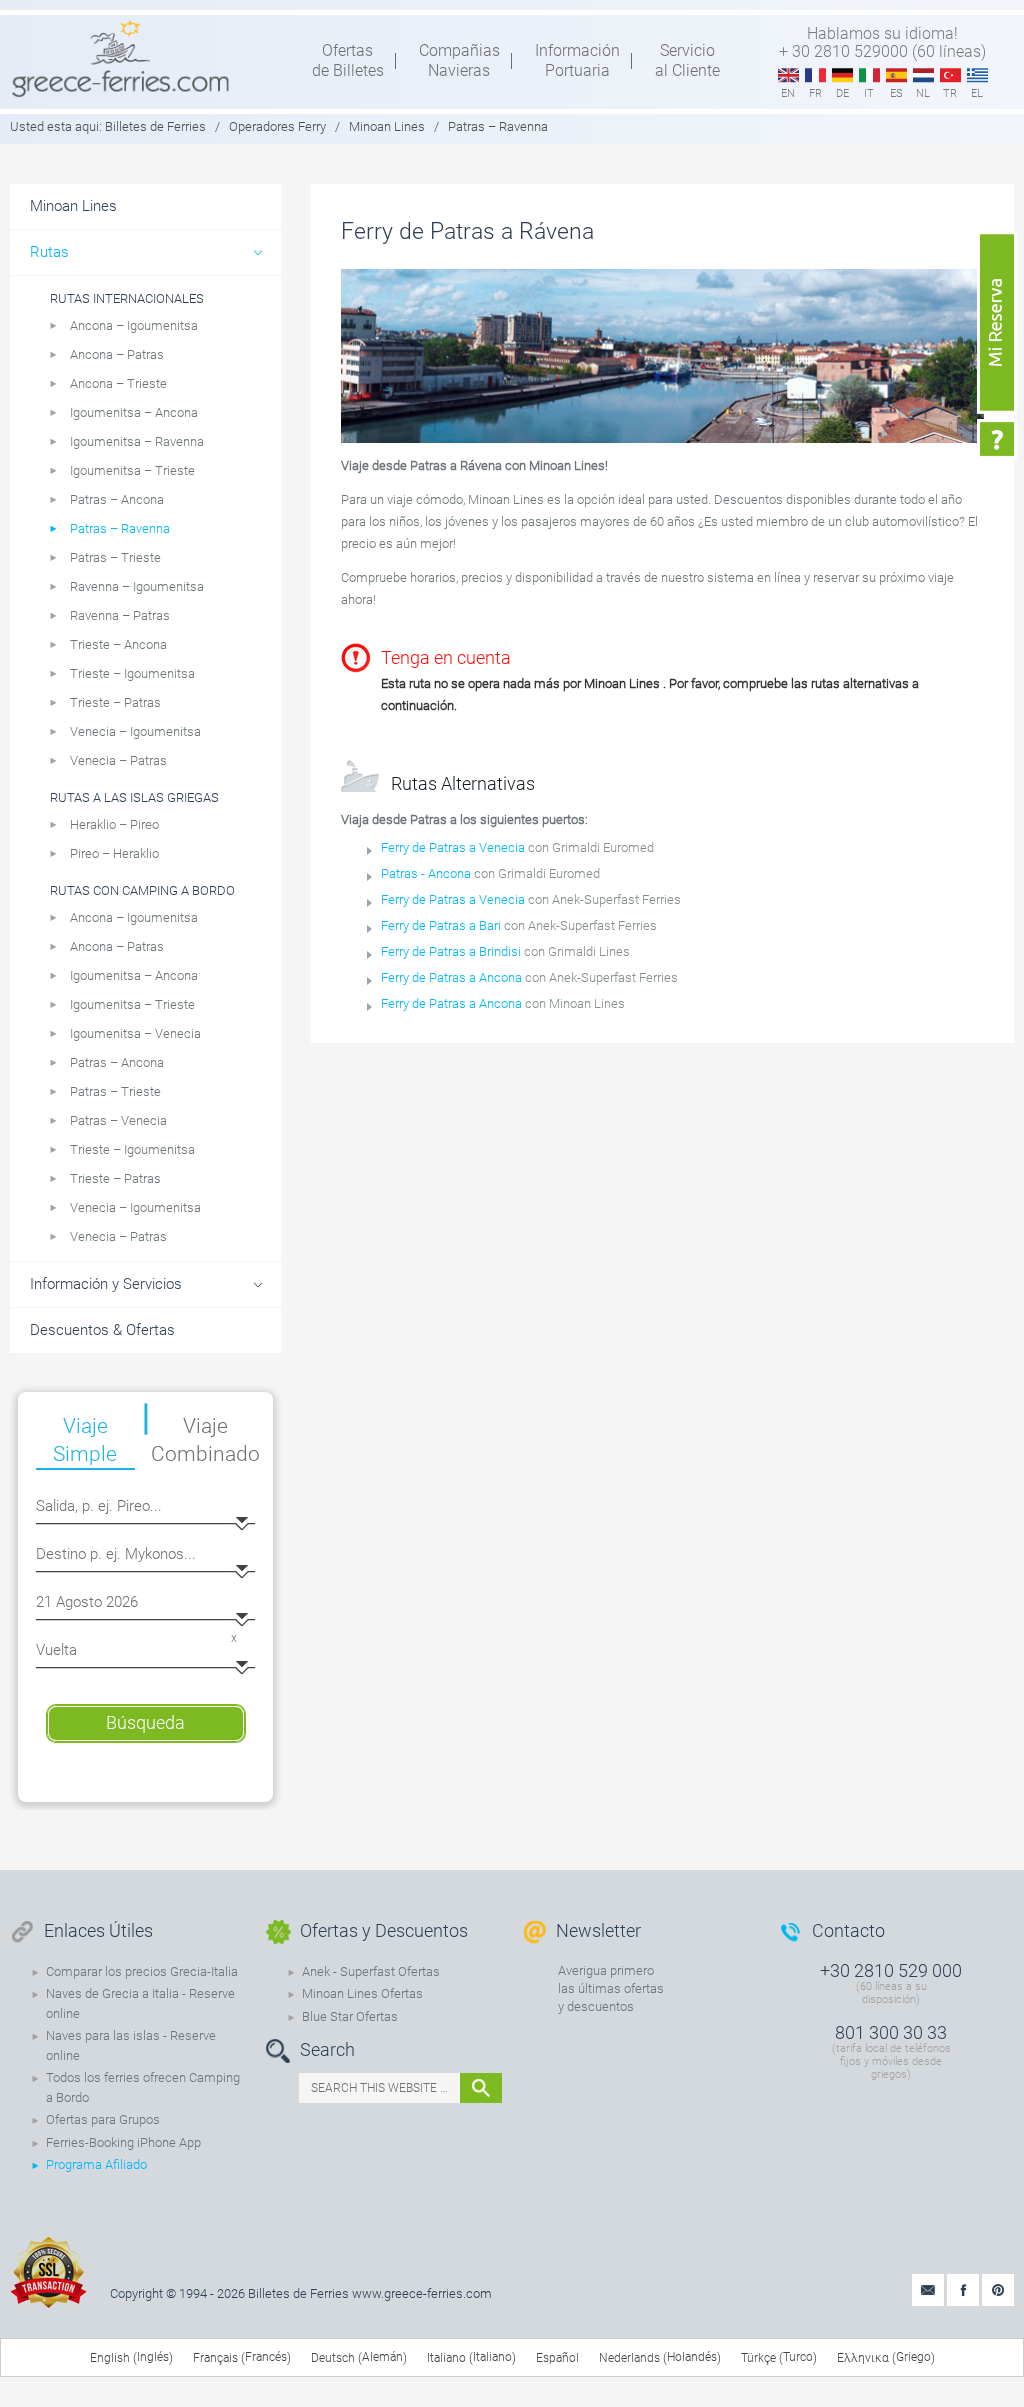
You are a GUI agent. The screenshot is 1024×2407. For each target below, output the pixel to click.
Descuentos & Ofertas (102, 1330)
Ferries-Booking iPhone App (123, 2142)
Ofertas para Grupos (103, 2119)
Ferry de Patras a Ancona (451, 977)
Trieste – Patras (115, 702)
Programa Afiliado (96, 2164)
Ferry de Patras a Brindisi (451, 951)
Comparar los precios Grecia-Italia (142, 1971)
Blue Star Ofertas (350, 2016)
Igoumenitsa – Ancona (134, 412)
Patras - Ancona (426, 873)
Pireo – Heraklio (114, 853)
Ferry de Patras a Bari (441, 925)
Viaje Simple (85, 1440)
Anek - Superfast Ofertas (371, 1971)
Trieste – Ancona (118, 644)
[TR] (950, 76)
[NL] (923, 76)
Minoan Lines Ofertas (362, 1993)
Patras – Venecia (118, 1120)
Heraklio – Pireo (114, 824)
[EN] (788, 76)
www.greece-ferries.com (422, 2293)
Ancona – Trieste (118, 383)
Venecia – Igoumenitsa (135, 731)
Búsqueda (145, 1722)
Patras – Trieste (115, 557)
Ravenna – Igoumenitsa (137, 586)
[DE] (842, 76)
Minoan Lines (387, 126)
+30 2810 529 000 (891, 1970)
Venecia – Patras (118, 760)
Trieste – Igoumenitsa (132, 673)
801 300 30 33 (891, 2032)
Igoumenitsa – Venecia (135, 1033)
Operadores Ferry (277, 126)
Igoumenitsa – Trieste (132, 470)
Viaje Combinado (206, 1440)
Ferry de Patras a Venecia (453, 847)
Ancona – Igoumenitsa (134, 325)
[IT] (869, 76)
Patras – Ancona (117, 499)
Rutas (49, 252)
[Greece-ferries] (120, 58)
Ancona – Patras (117, 354)
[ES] (896, 76)
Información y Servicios (106, 1284)
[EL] (977, 76)
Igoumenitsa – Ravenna (137, 441)
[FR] (815, 76)
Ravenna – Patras (120, 615)
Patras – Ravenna (120, 528)
